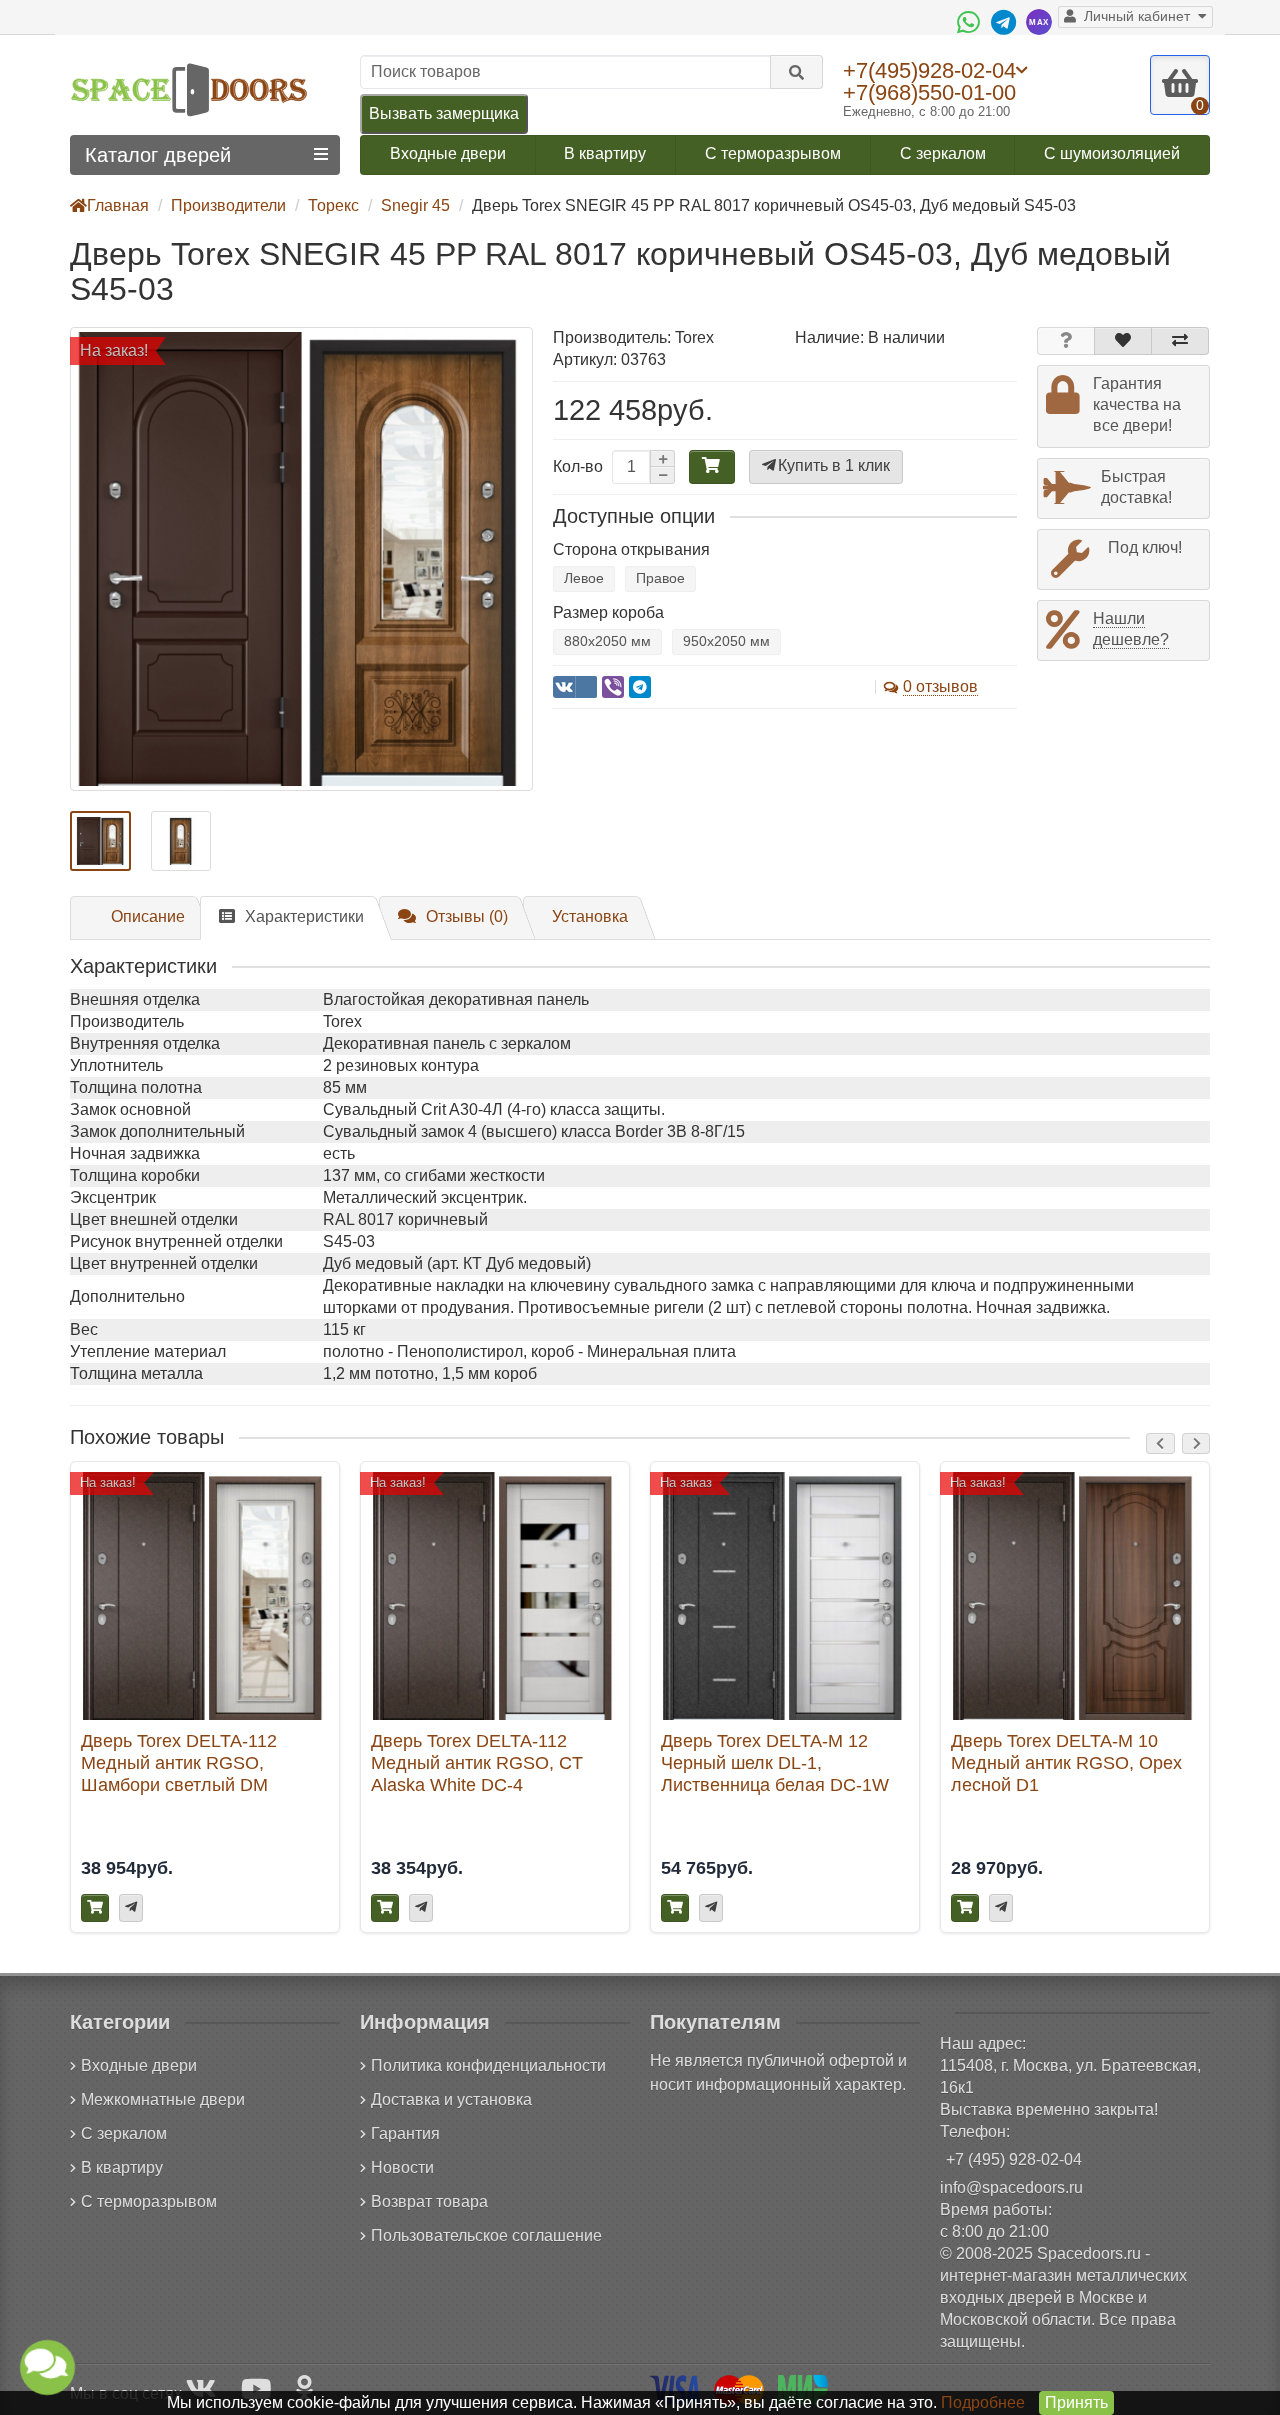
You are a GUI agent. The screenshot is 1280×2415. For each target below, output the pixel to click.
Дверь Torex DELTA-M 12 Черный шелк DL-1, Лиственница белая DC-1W (775, 1762)
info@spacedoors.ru (1011, 2187)
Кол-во (578, 466)
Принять (1076, 2402)
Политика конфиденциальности (488, 2065)
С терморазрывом (773, 153)
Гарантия (405, 2133)
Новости (402, 2167)
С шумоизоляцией (1112, 153)
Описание (148, 916)
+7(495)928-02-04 (929, 70)
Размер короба (608, 612)
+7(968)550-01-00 (929, 92)
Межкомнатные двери (163, 2099)
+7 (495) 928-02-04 (1014, 2159)
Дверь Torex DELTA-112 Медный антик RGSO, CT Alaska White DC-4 (477, 1762)
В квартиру (605, 153)
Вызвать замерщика (444, 113)
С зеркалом (943, 153)
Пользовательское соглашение (486, 2235)
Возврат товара (429, 2201)
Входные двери (448, 153)
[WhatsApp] (971, 22)
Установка (590, 916)
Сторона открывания (631, 549)
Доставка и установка (451, 2099)
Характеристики (304, 916)
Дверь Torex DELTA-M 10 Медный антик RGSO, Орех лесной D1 (1066, 1762)
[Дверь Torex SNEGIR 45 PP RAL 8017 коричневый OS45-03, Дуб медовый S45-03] (301, 558)
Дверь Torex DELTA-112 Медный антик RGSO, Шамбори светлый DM (179, 1762)
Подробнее (983, 2402)
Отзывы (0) (467, 916)
